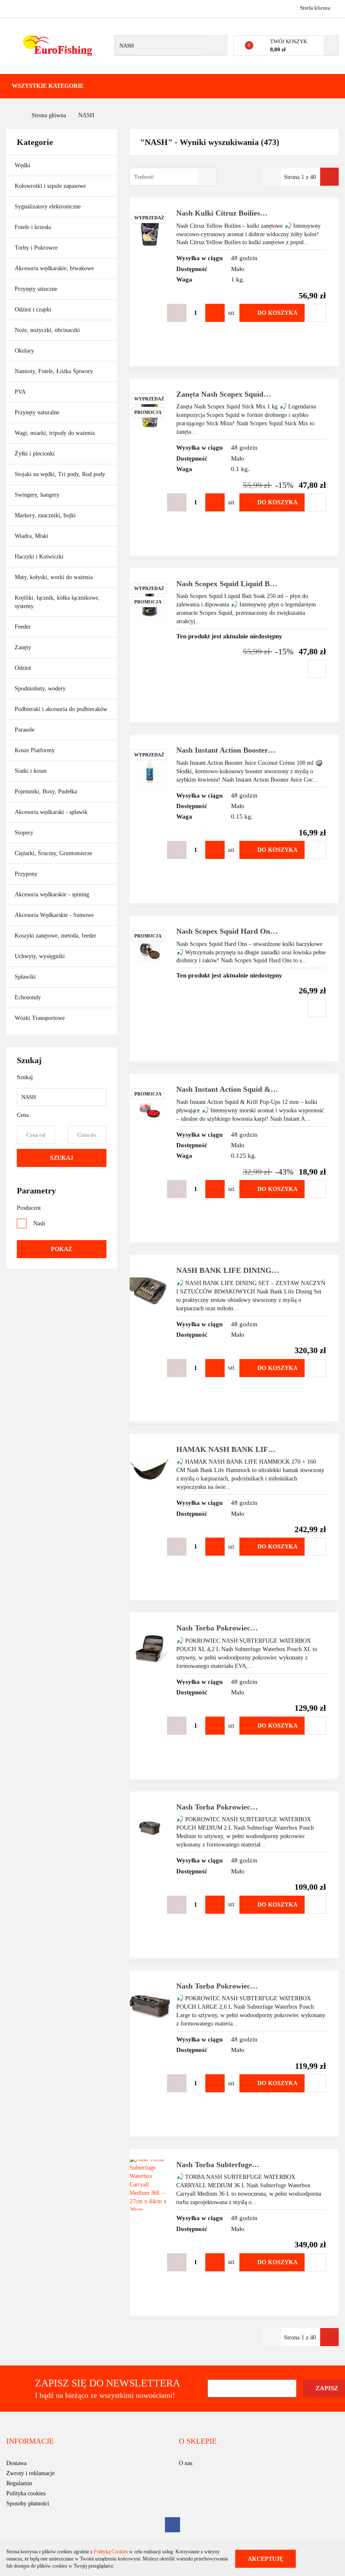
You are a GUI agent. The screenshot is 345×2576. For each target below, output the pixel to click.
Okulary (24, 351)
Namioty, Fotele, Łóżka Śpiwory (55, 371)
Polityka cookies (26, 2493)
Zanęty (23, 647)
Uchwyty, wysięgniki (40, 956)
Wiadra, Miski (32, 536)
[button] (30, 2442)
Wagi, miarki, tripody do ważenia (55, 433)
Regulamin (19, 2483)
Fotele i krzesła (33, 227)
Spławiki (25, 977)
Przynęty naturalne (37, 412)
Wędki (23, 165)
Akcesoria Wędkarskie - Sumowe (55, 915)
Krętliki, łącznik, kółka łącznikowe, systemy (57, 602)
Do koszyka (277, 313)
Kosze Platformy (35, 750)
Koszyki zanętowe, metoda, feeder (56, 936)
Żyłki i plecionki (36, 454)
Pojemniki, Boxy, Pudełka (46, 792)
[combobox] (173, 177)
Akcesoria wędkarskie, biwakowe (55, 268)
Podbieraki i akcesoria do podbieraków (61, 709)
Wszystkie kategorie (48, 86)
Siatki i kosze (31, 771)
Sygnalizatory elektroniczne (48, 207)
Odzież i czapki (34, 309)
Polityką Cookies (111, 2552)
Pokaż (61, 1249)
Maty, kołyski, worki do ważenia (54, 577)
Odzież (24, 668)
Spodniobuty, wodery (40, 689)
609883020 (14, 8)
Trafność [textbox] (144, 177)
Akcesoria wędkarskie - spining (53, 894)
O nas (186, 2463)
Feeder (23, 627)
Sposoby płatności (28, 2504)
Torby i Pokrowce (37, 248)
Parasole (25, 730)
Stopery (24, 833)
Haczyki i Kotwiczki (40, 557)
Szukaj (62, 1158)
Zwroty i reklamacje (31, 2473)
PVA (20, 392)
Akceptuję (265, 2559)
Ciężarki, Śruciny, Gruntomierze (53, 853)
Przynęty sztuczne (37, 289)
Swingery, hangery (37, 495)
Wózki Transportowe (40, 1018)
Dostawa (16, 2463)
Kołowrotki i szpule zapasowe (51, 186)
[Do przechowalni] (317, 313)
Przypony (27, 874)
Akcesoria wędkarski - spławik (52, 812)
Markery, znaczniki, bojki (45, 515)
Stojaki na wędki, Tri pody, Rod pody (60, 474)
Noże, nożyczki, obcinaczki (47, 330)
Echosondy (28, 997)
